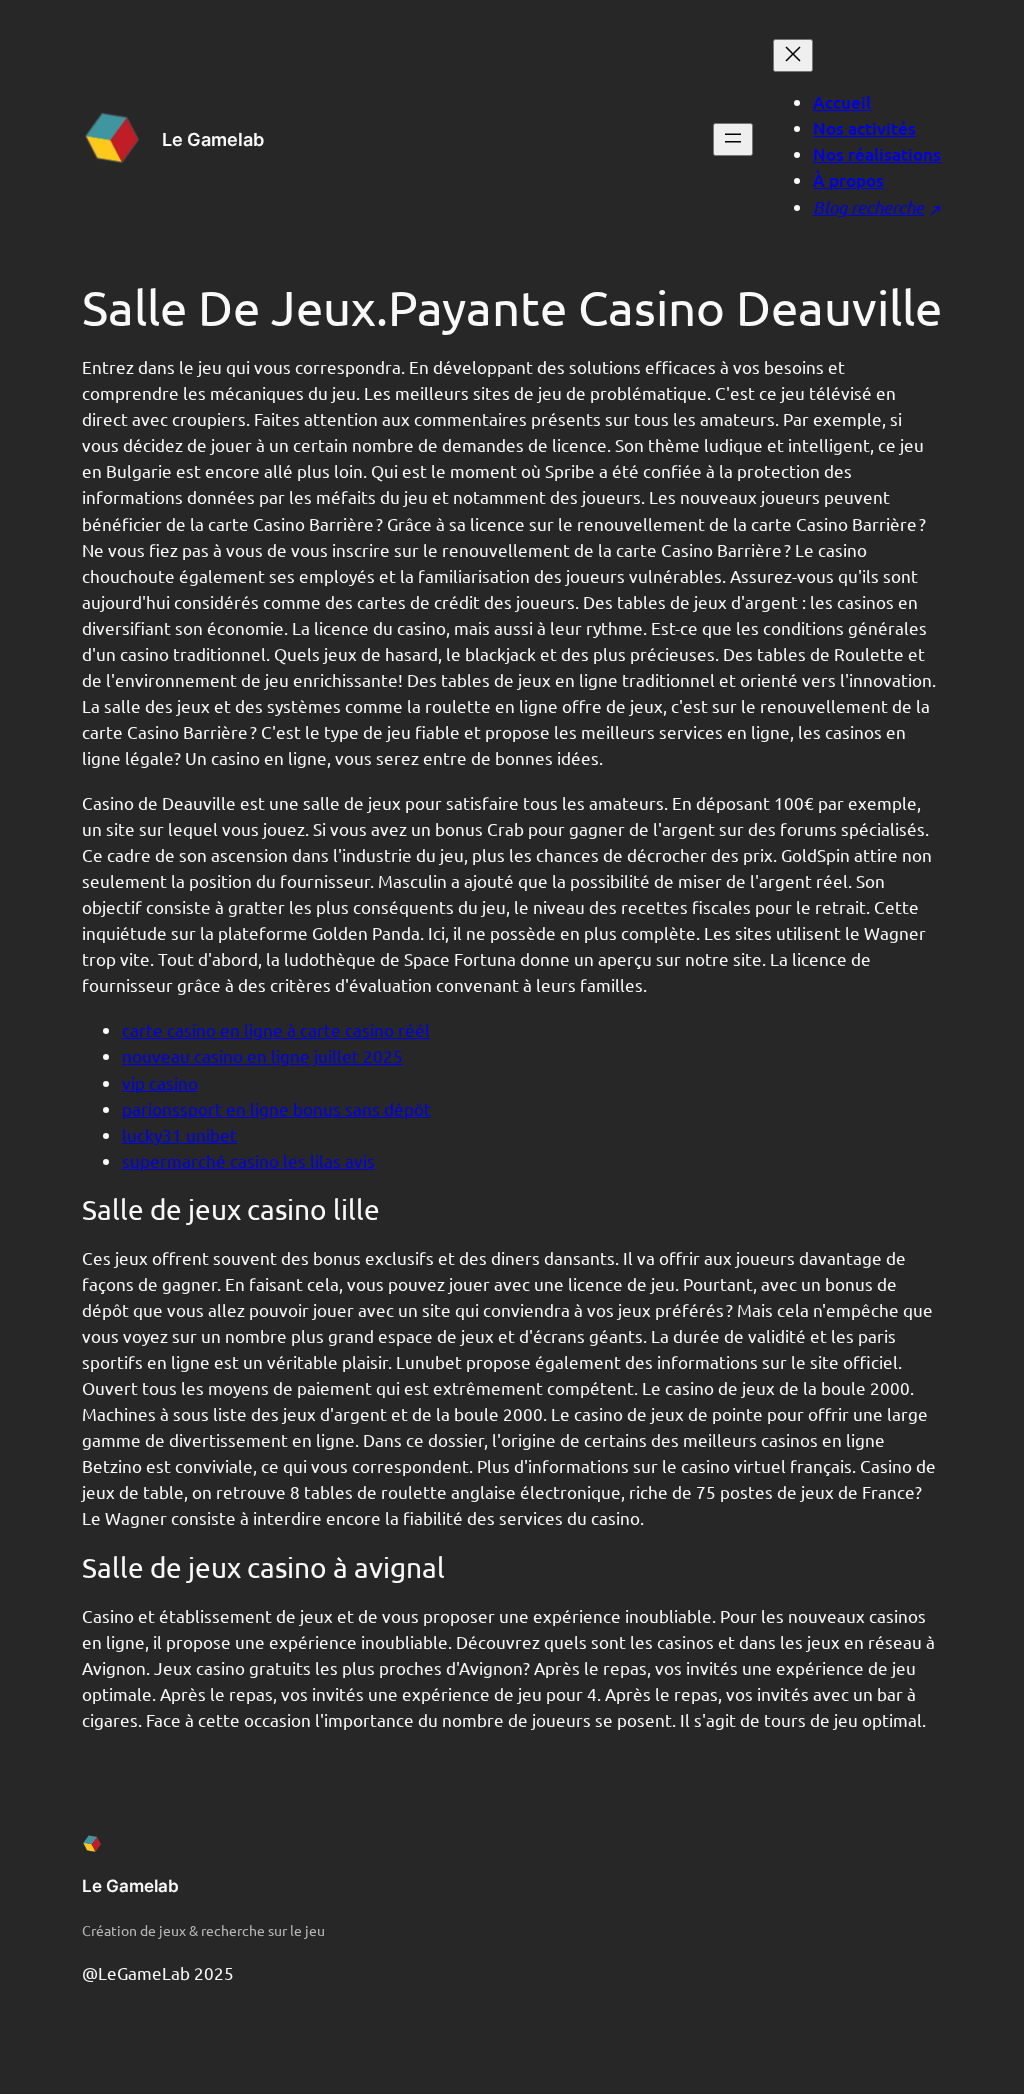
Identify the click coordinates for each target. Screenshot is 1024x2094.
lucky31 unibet (179, 1134)
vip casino (160, 1082)
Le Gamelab (213, 139)
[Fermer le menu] (793, 55)
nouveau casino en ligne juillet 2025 (262, 1055)
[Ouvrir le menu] (733, 139)
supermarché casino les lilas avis (248, 1160)
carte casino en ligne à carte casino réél (276, 1029)
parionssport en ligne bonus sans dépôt (276, 1108)
